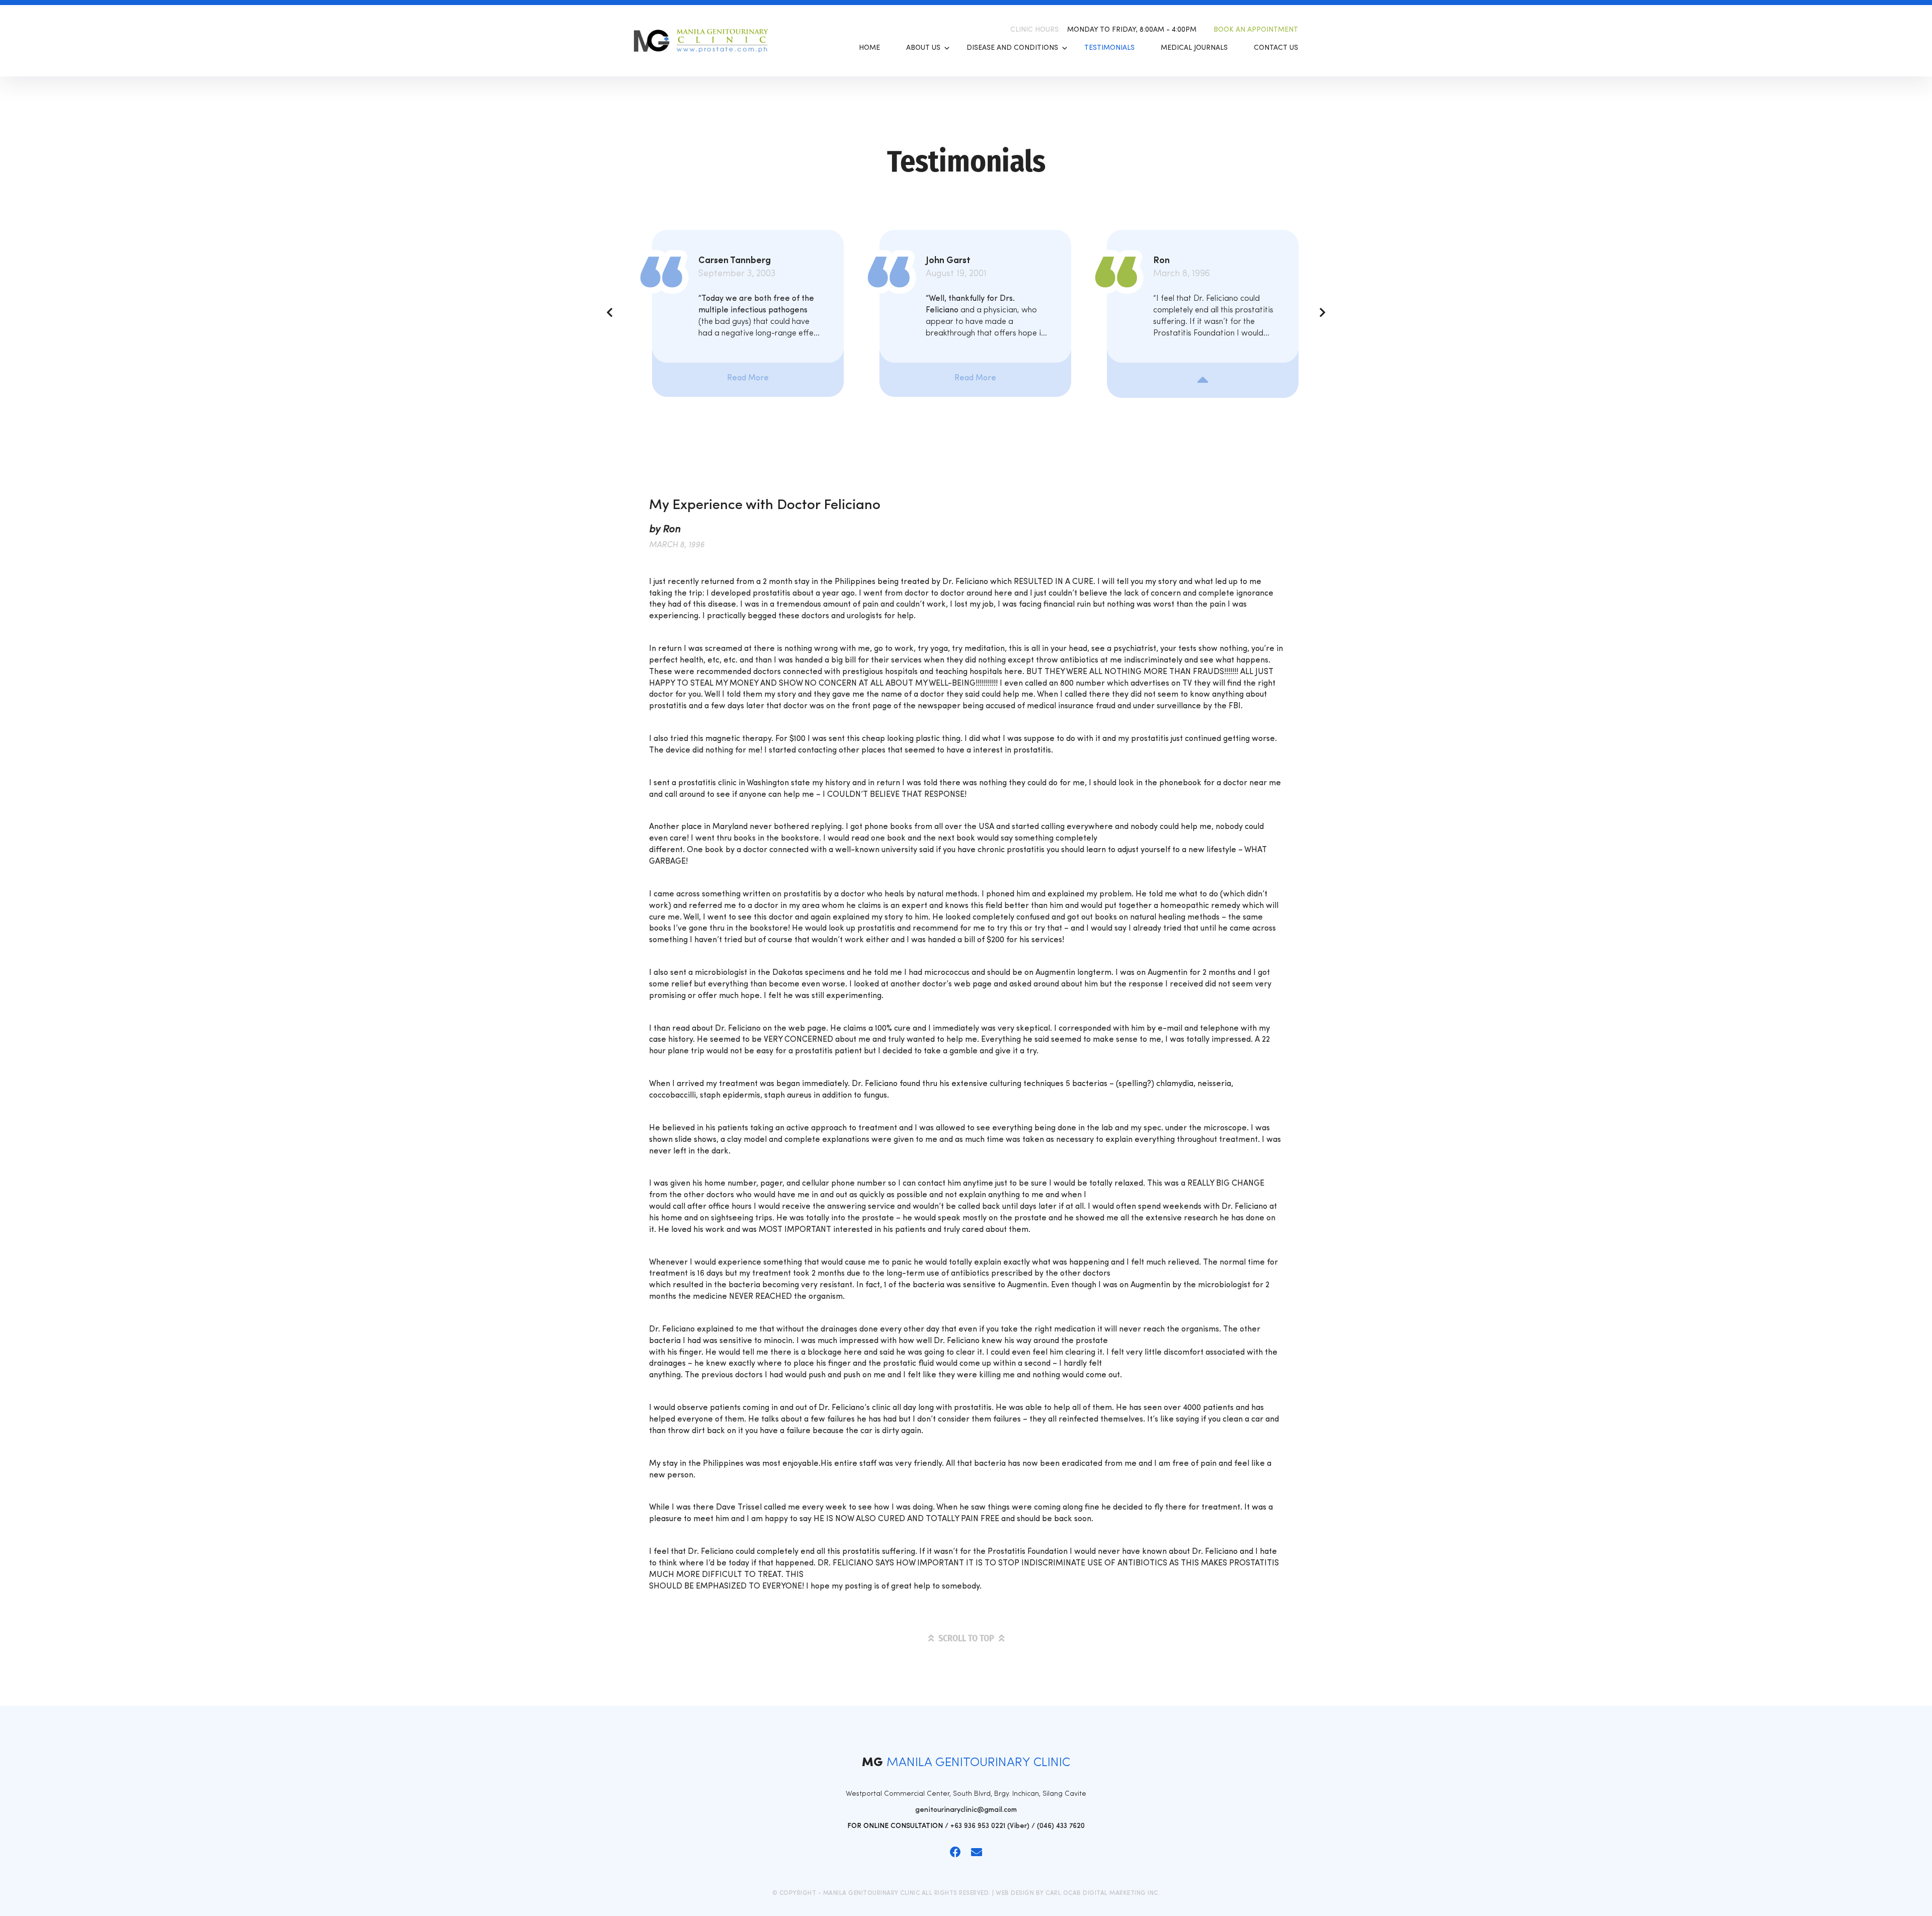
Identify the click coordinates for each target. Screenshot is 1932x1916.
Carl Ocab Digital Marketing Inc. (1103, 1893)
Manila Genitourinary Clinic (707, 41)
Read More (748, 378)
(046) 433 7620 (1061, 1826)
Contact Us (1276, 48)
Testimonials (1109, 48)
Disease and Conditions (1012, 48)
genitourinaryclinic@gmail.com (966, 1810)
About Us (923, 48)
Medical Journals (1194, 48)
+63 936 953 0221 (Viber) (990, 1826)
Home (869, 48)
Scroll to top (966, 1638)
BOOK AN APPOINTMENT (1256, 30)
